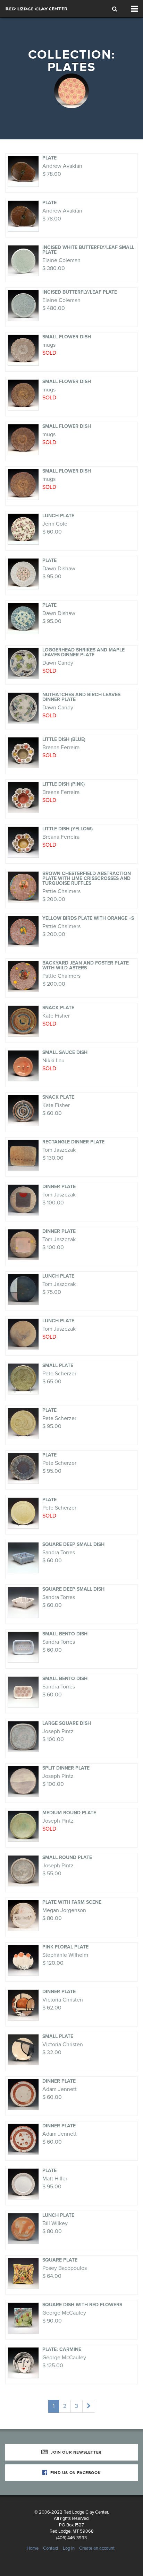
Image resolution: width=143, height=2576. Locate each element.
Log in (69, 2548)
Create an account (97, 2548)
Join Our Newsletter (76, 2452)
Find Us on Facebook (75, 2473)
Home (33, 2548)
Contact (51, 2548)
